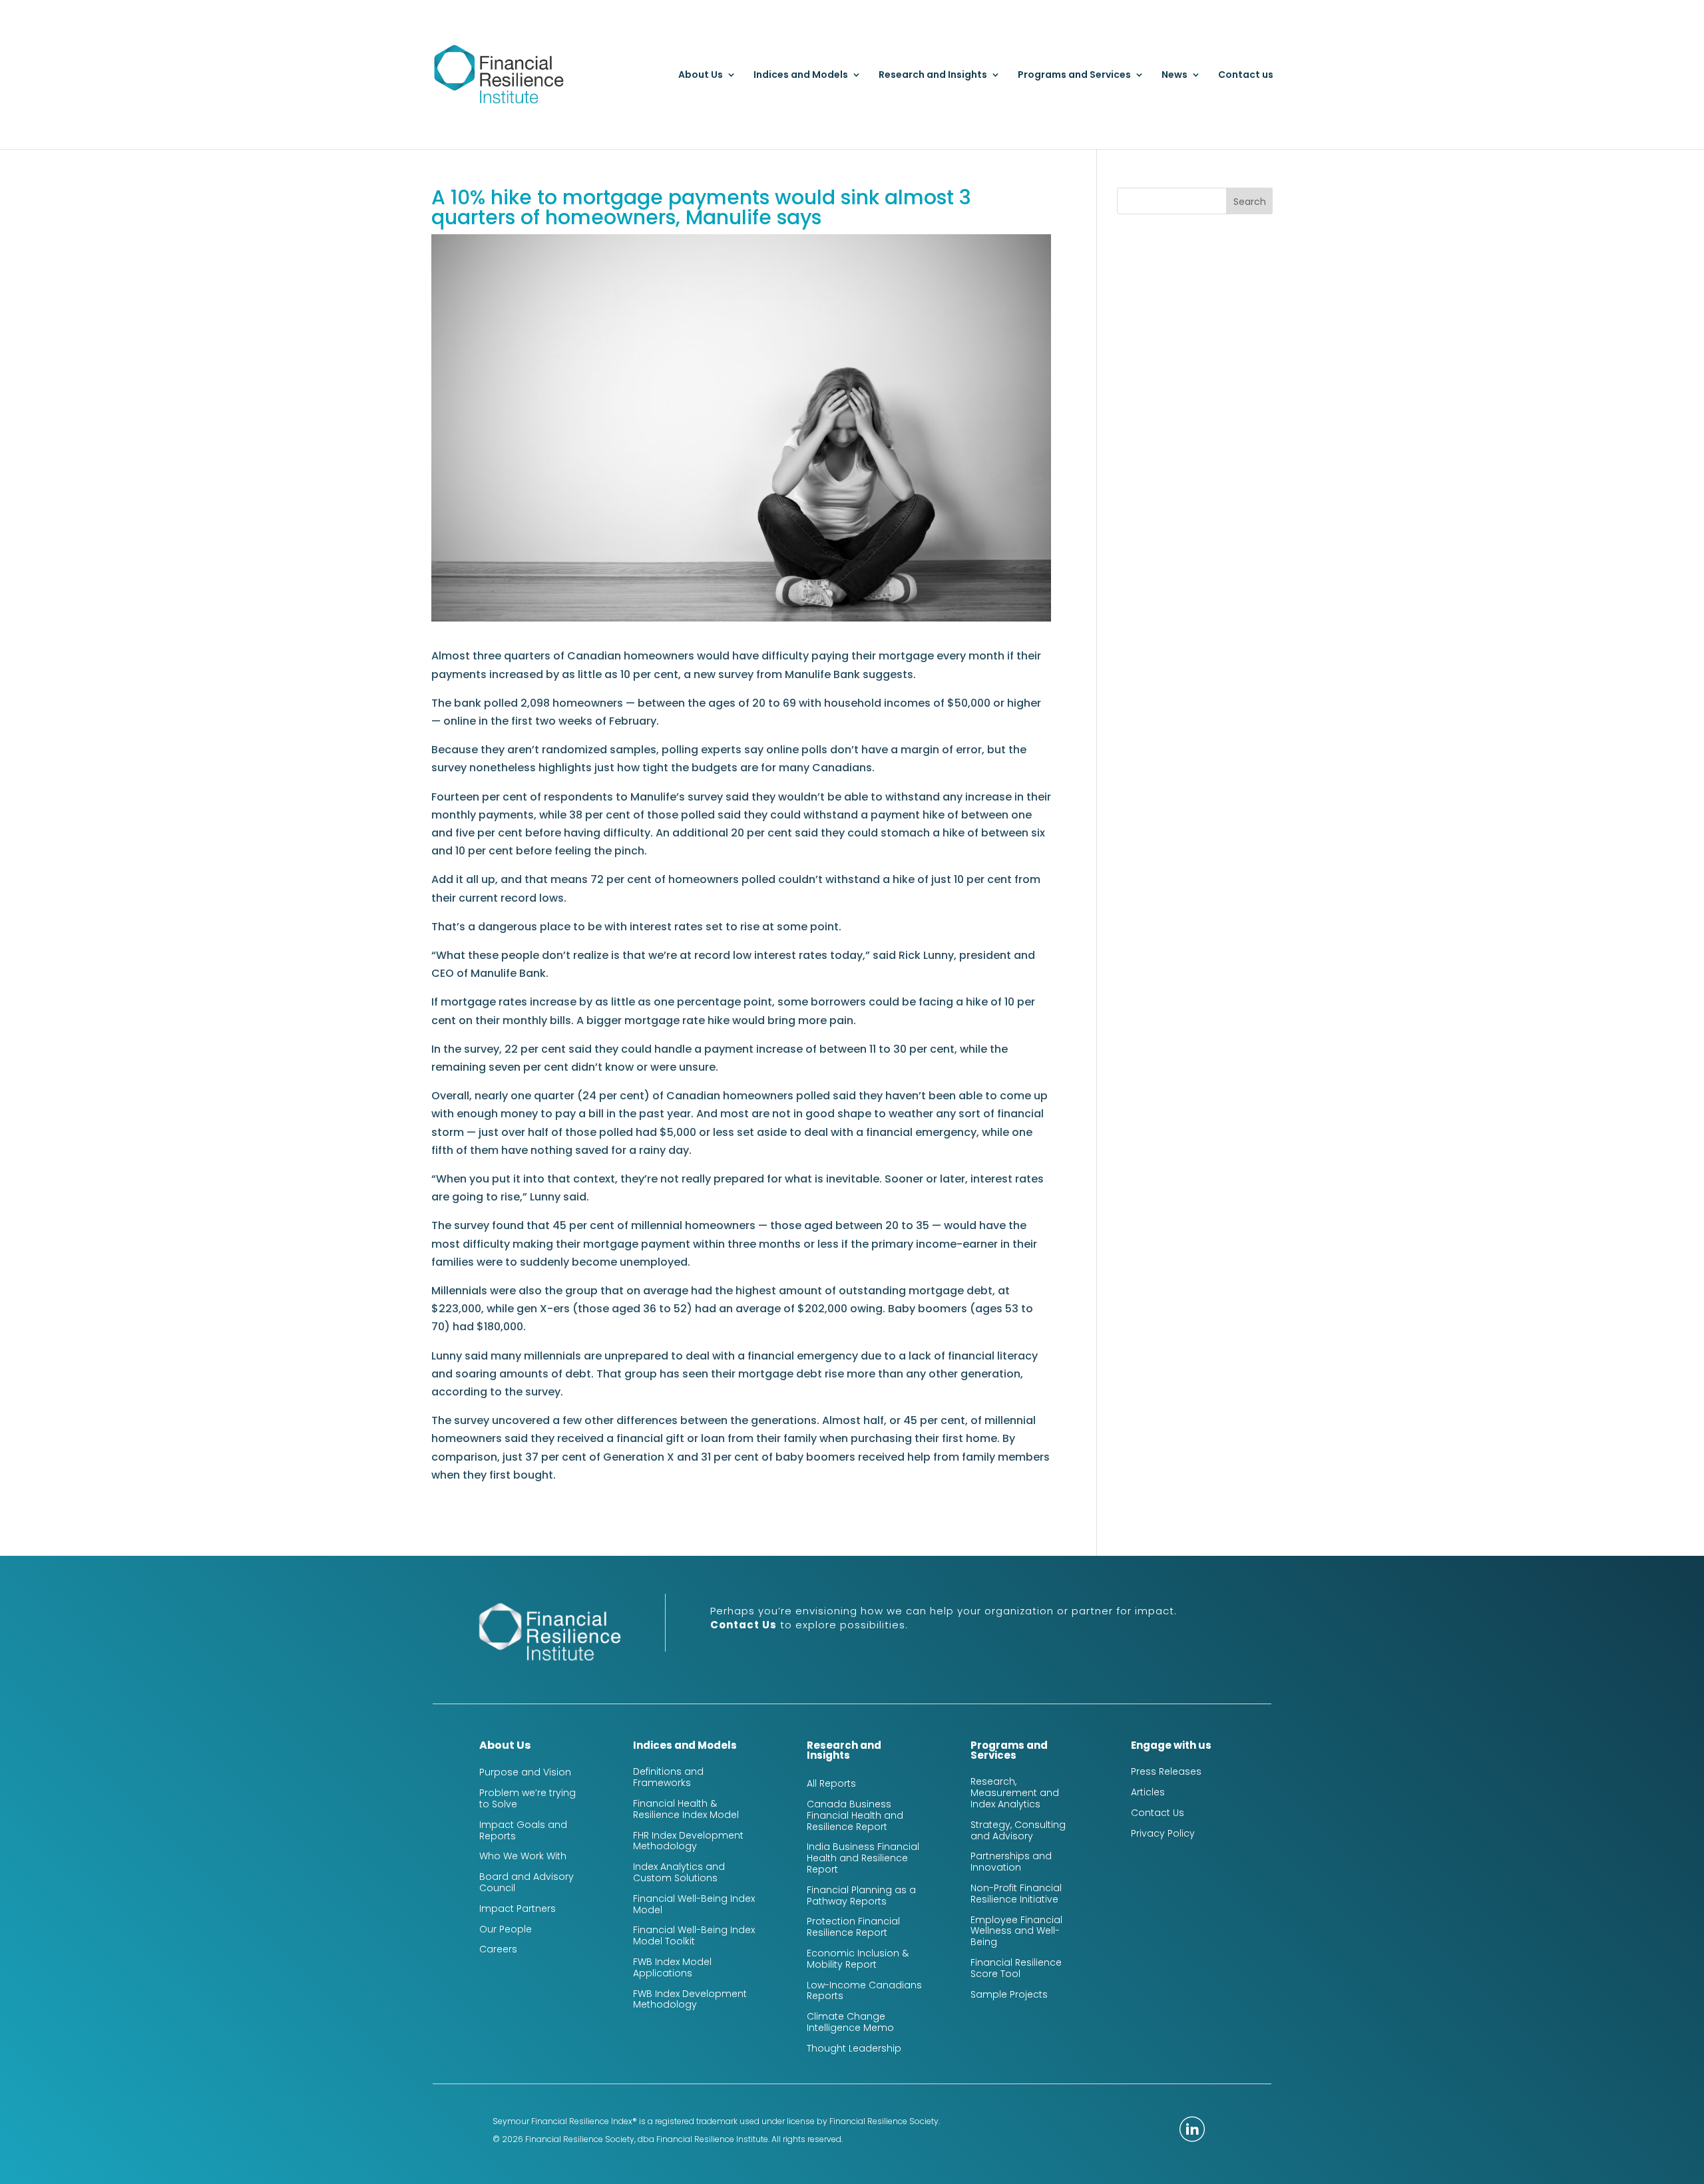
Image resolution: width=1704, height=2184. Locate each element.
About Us (701, 76)
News (1174, 76)
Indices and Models (801, 76)
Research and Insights (933, 76)
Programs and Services (1074, 76)
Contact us (1246, 76)
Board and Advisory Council (527, 1882)
